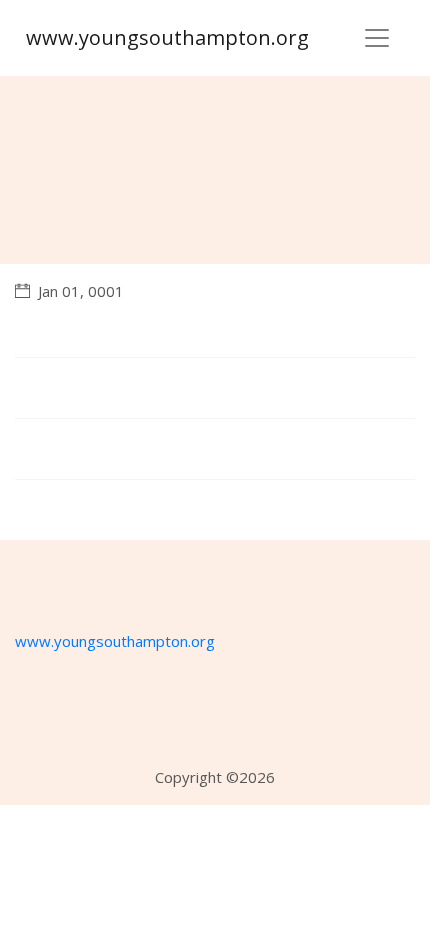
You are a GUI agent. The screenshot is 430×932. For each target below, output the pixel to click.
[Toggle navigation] (377, 38)
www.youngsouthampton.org (167, 37)
